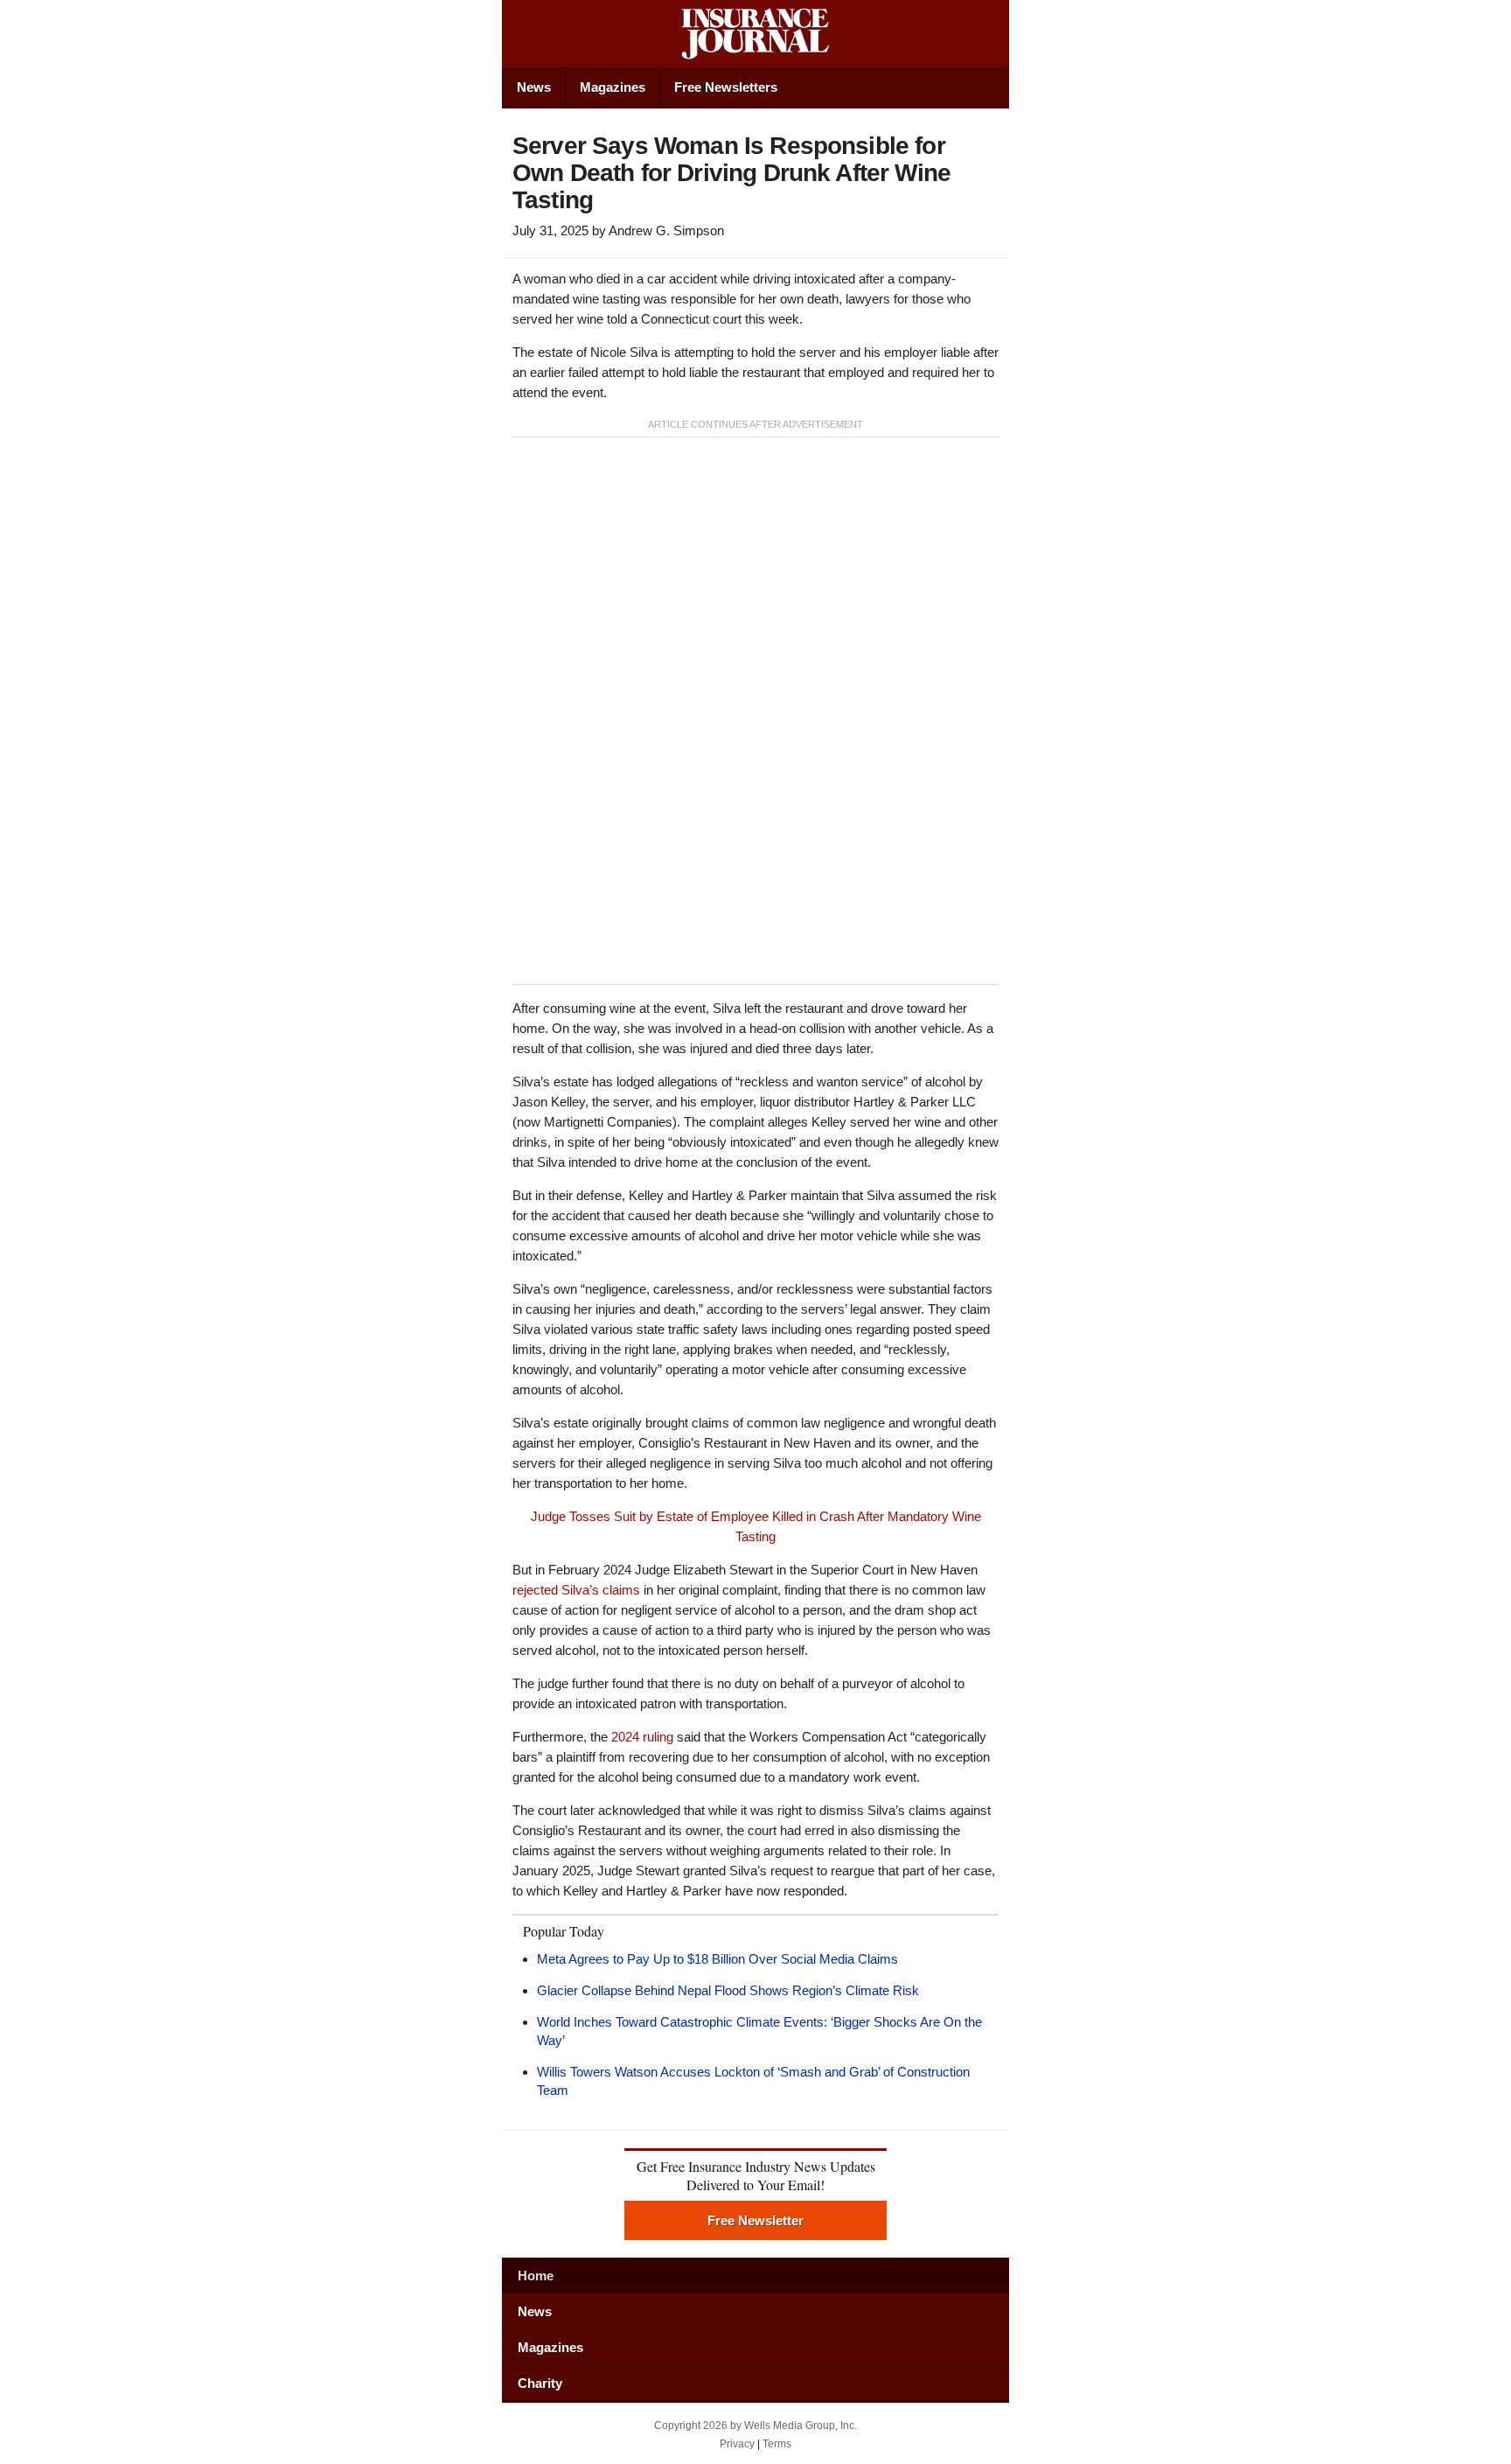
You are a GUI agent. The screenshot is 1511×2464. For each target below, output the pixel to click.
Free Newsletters (726, 87)
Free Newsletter (755, 2220)
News (534, 87)
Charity (540, 2383)
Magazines (613, 87)
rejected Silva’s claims (576, 1590)
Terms (777, 2444)
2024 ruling (642, 1737)
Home (536, 2276)
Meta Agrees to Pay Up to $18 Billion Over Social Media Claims (717, 1959)
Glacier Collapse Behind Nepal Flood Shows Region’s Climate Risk (728, 1990)
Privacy (737, 2444)
